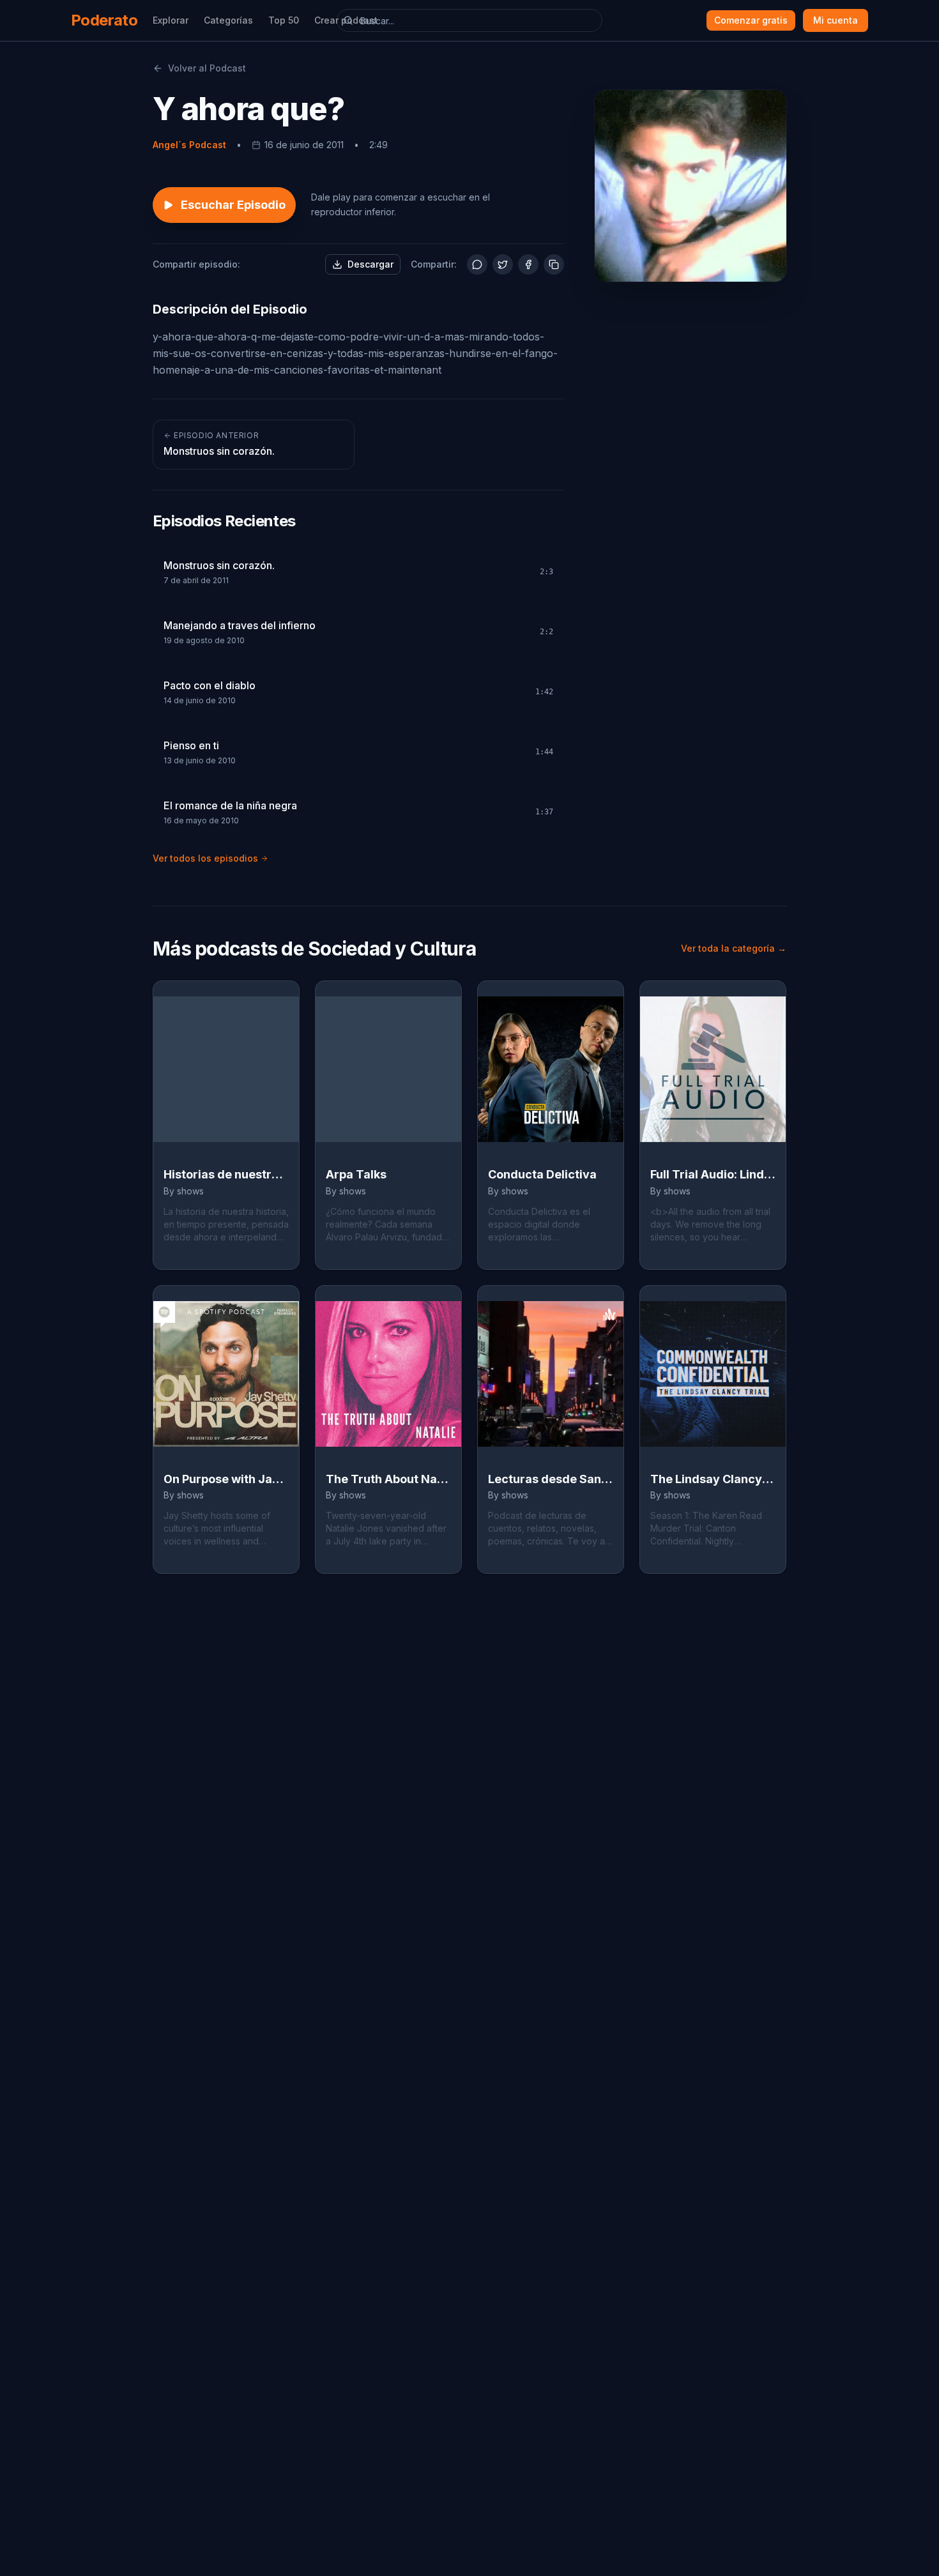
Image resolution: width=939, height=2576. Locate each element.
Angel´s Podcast (189, 145)
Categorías (228, 20)
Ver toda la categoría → (734, 948)
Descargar (370, 264)
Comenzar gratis (751, 20)
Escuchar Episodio (233, 205)
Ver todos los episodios (205, 858)
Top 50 (284, 20)
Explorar (171, 20)
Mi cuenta (836, 20)
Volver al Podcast (207, 68)
